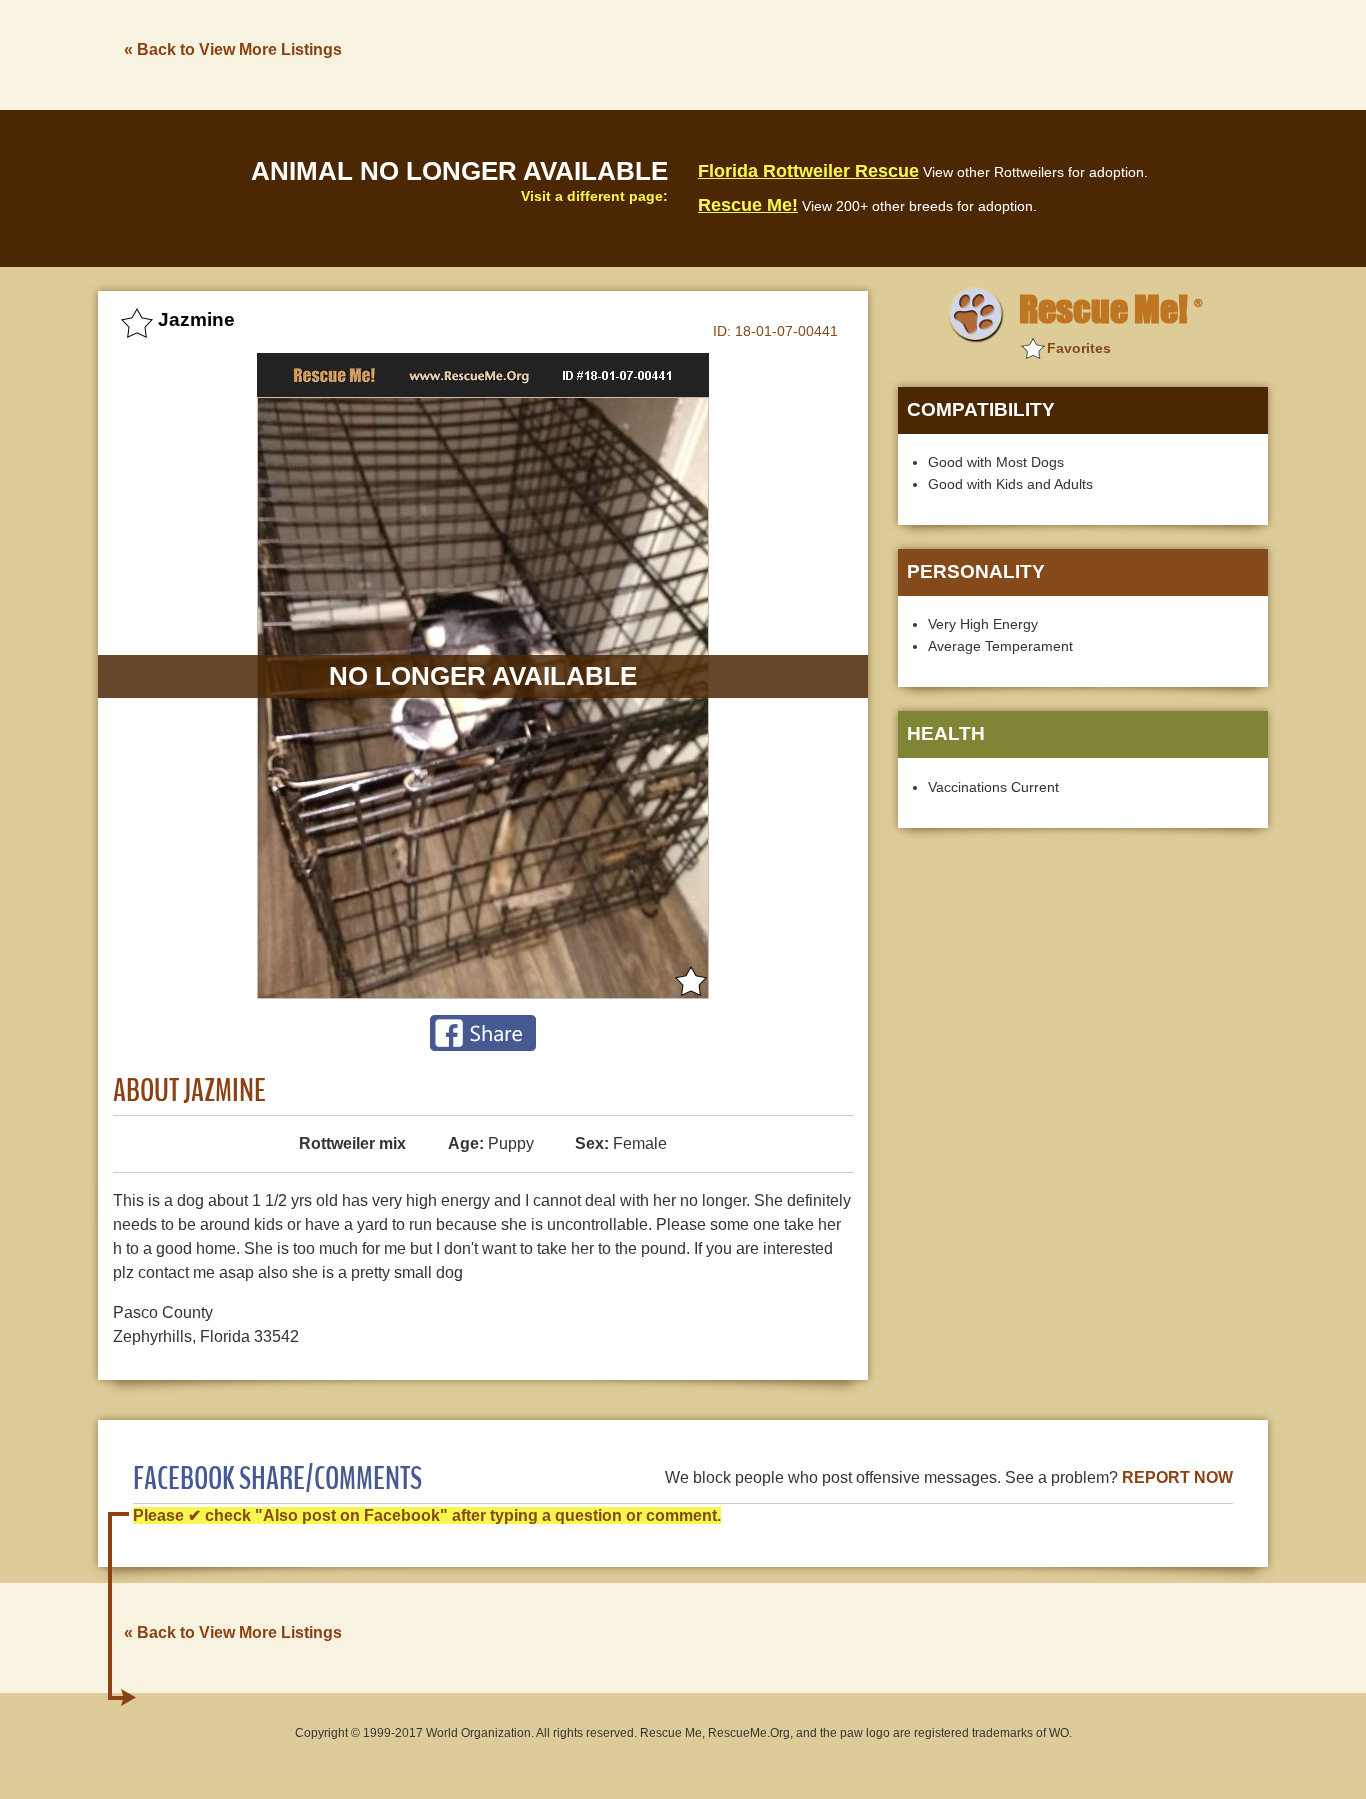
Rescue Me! (748, 205)
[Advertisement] (904, 53)
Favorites (1079, 348)
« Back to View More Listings (233, 49)
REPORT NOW (1177, 1477)
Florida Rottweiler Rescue (808, 171)
